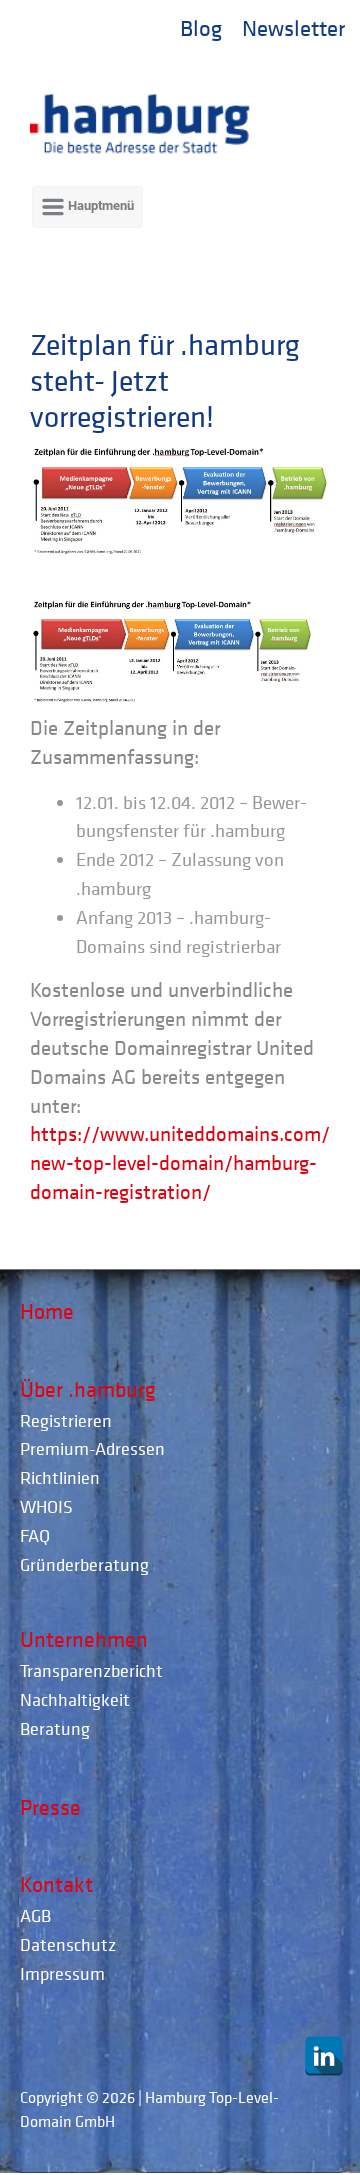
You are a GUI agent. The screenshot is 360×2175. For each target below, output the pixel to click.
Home (47, 1311)
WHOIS (46, 1506)
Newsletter (293, 27)
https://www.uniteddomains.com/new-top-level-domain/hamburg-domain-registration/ (180, 1163)
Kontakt (56, 1884)
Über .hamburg (88, 1389)
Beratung (55, 1728)
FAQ (35, 1535)
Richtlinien (60, 1477)
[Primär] (87, 207)
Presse (50, 1807)
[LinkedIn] (324, 2056)
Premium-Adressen (92, 1448)
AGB (35, 1915)
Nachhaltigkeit (75, 1699)
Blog (201, 27)
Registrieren (66, 1420)
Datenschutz (68, 1944)
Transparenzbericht (91, 1670)
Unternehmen (84, 1639)
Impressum (62, 1973)
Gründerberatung (84, 1564)
